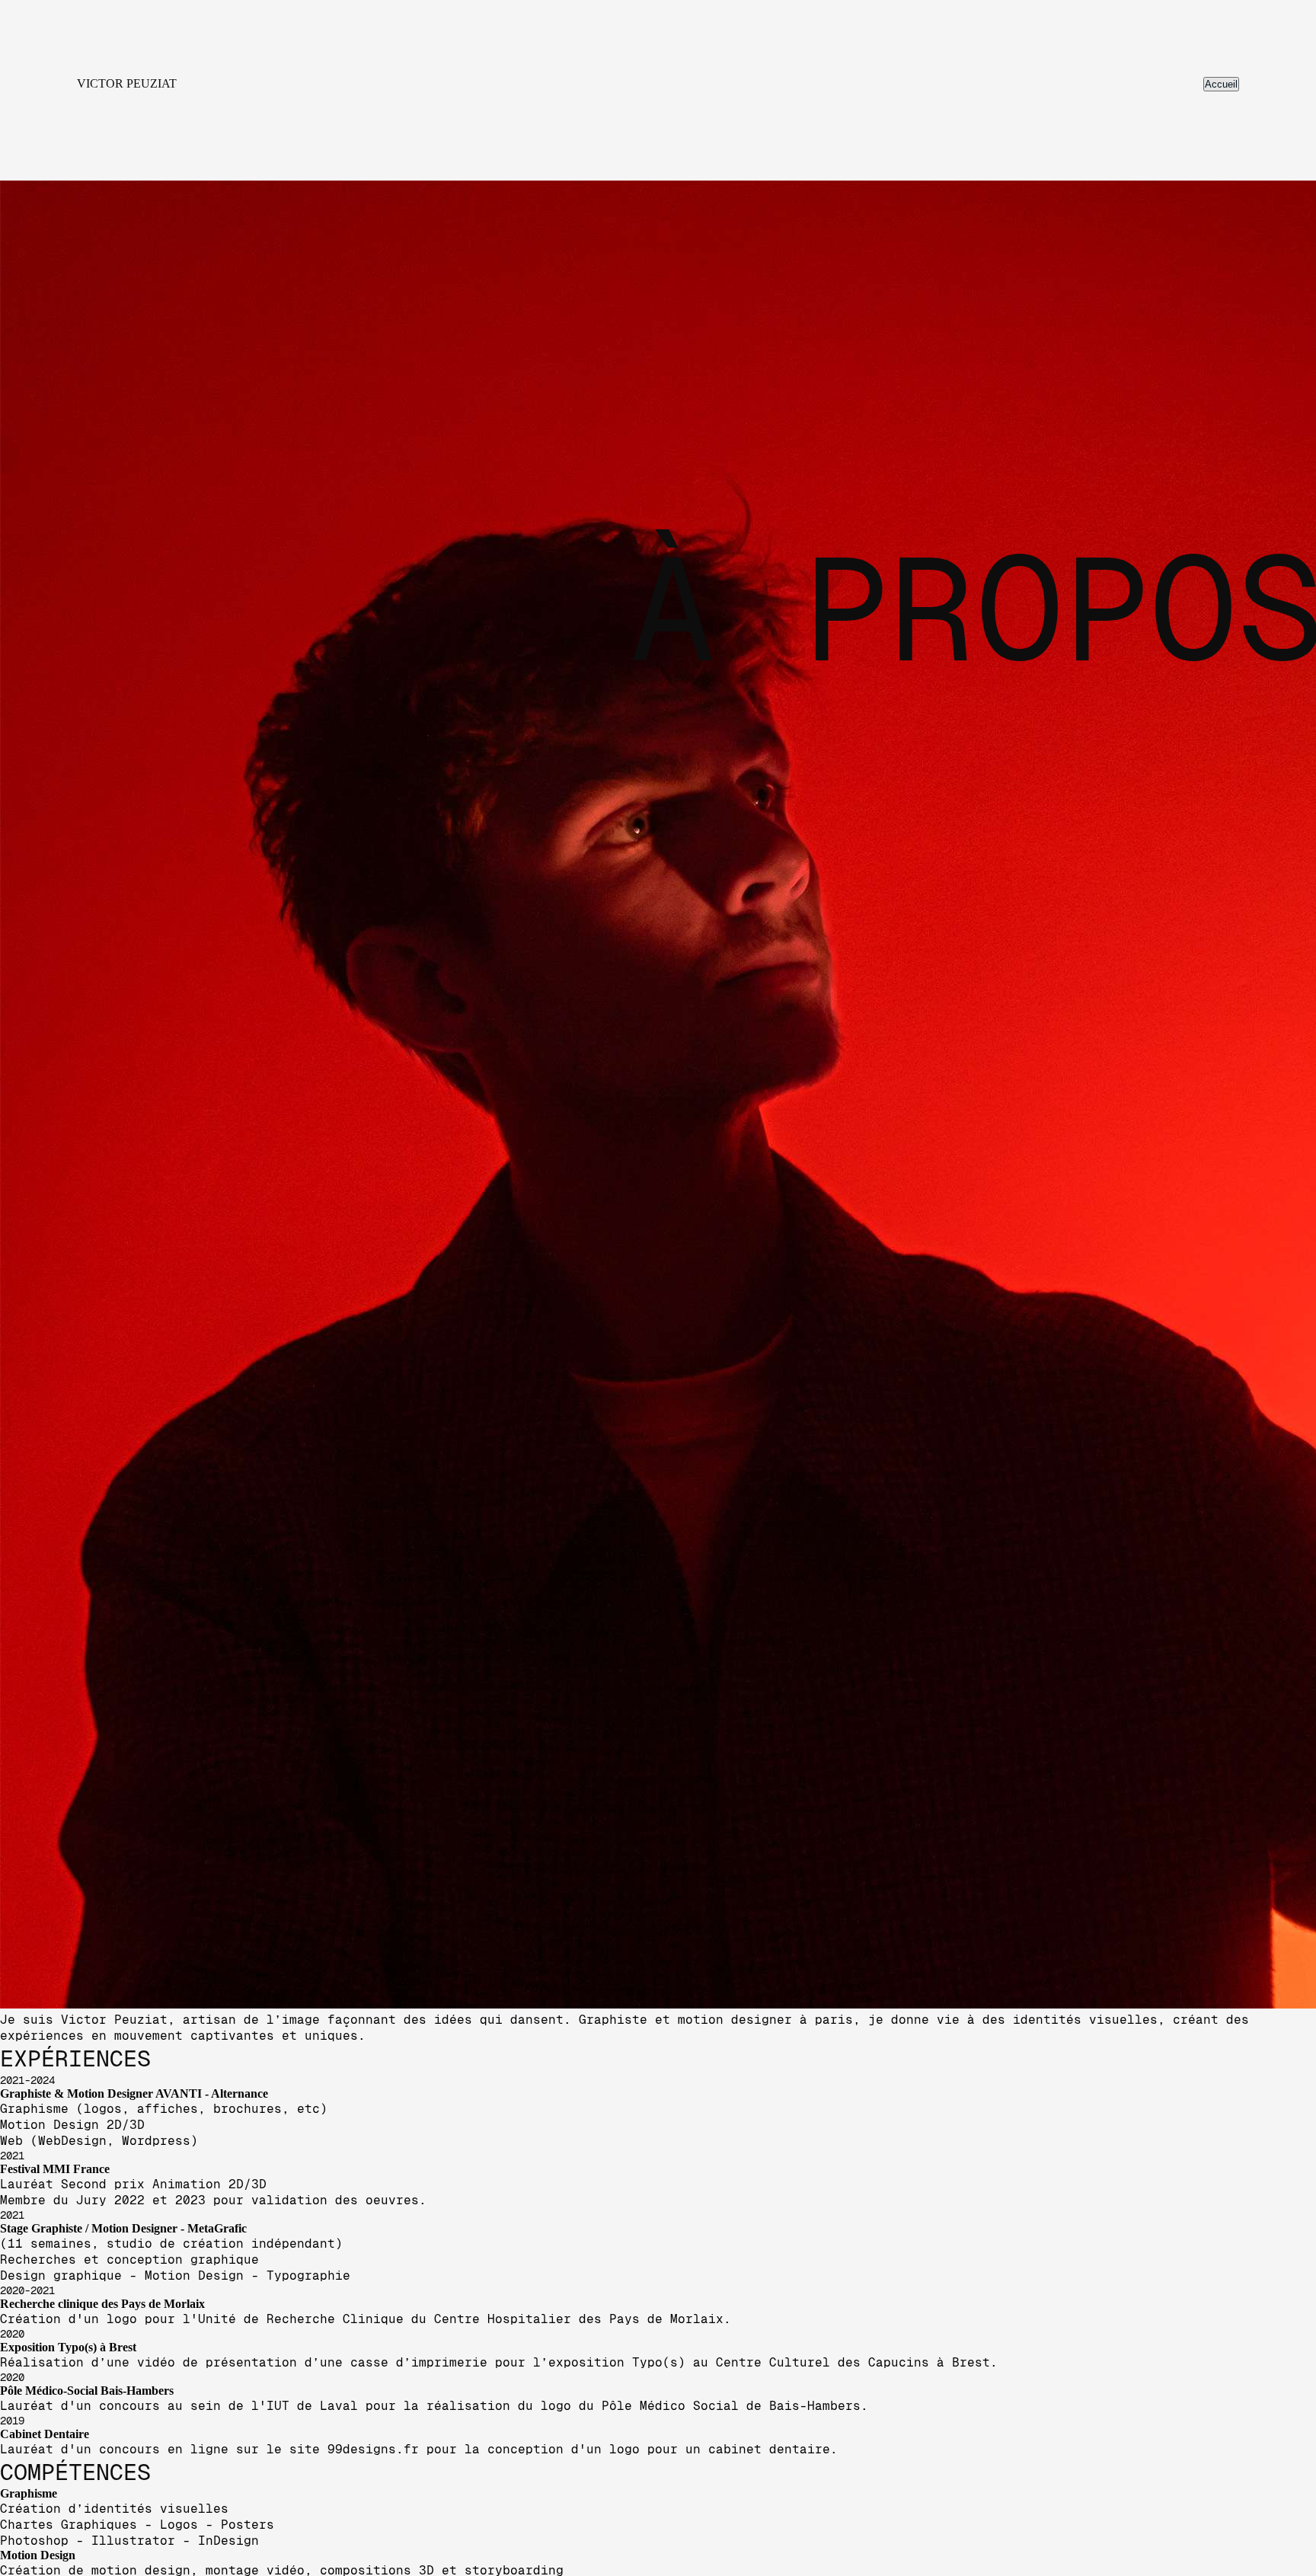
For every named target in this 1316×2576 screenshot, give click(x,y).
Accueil (1221, 84)
